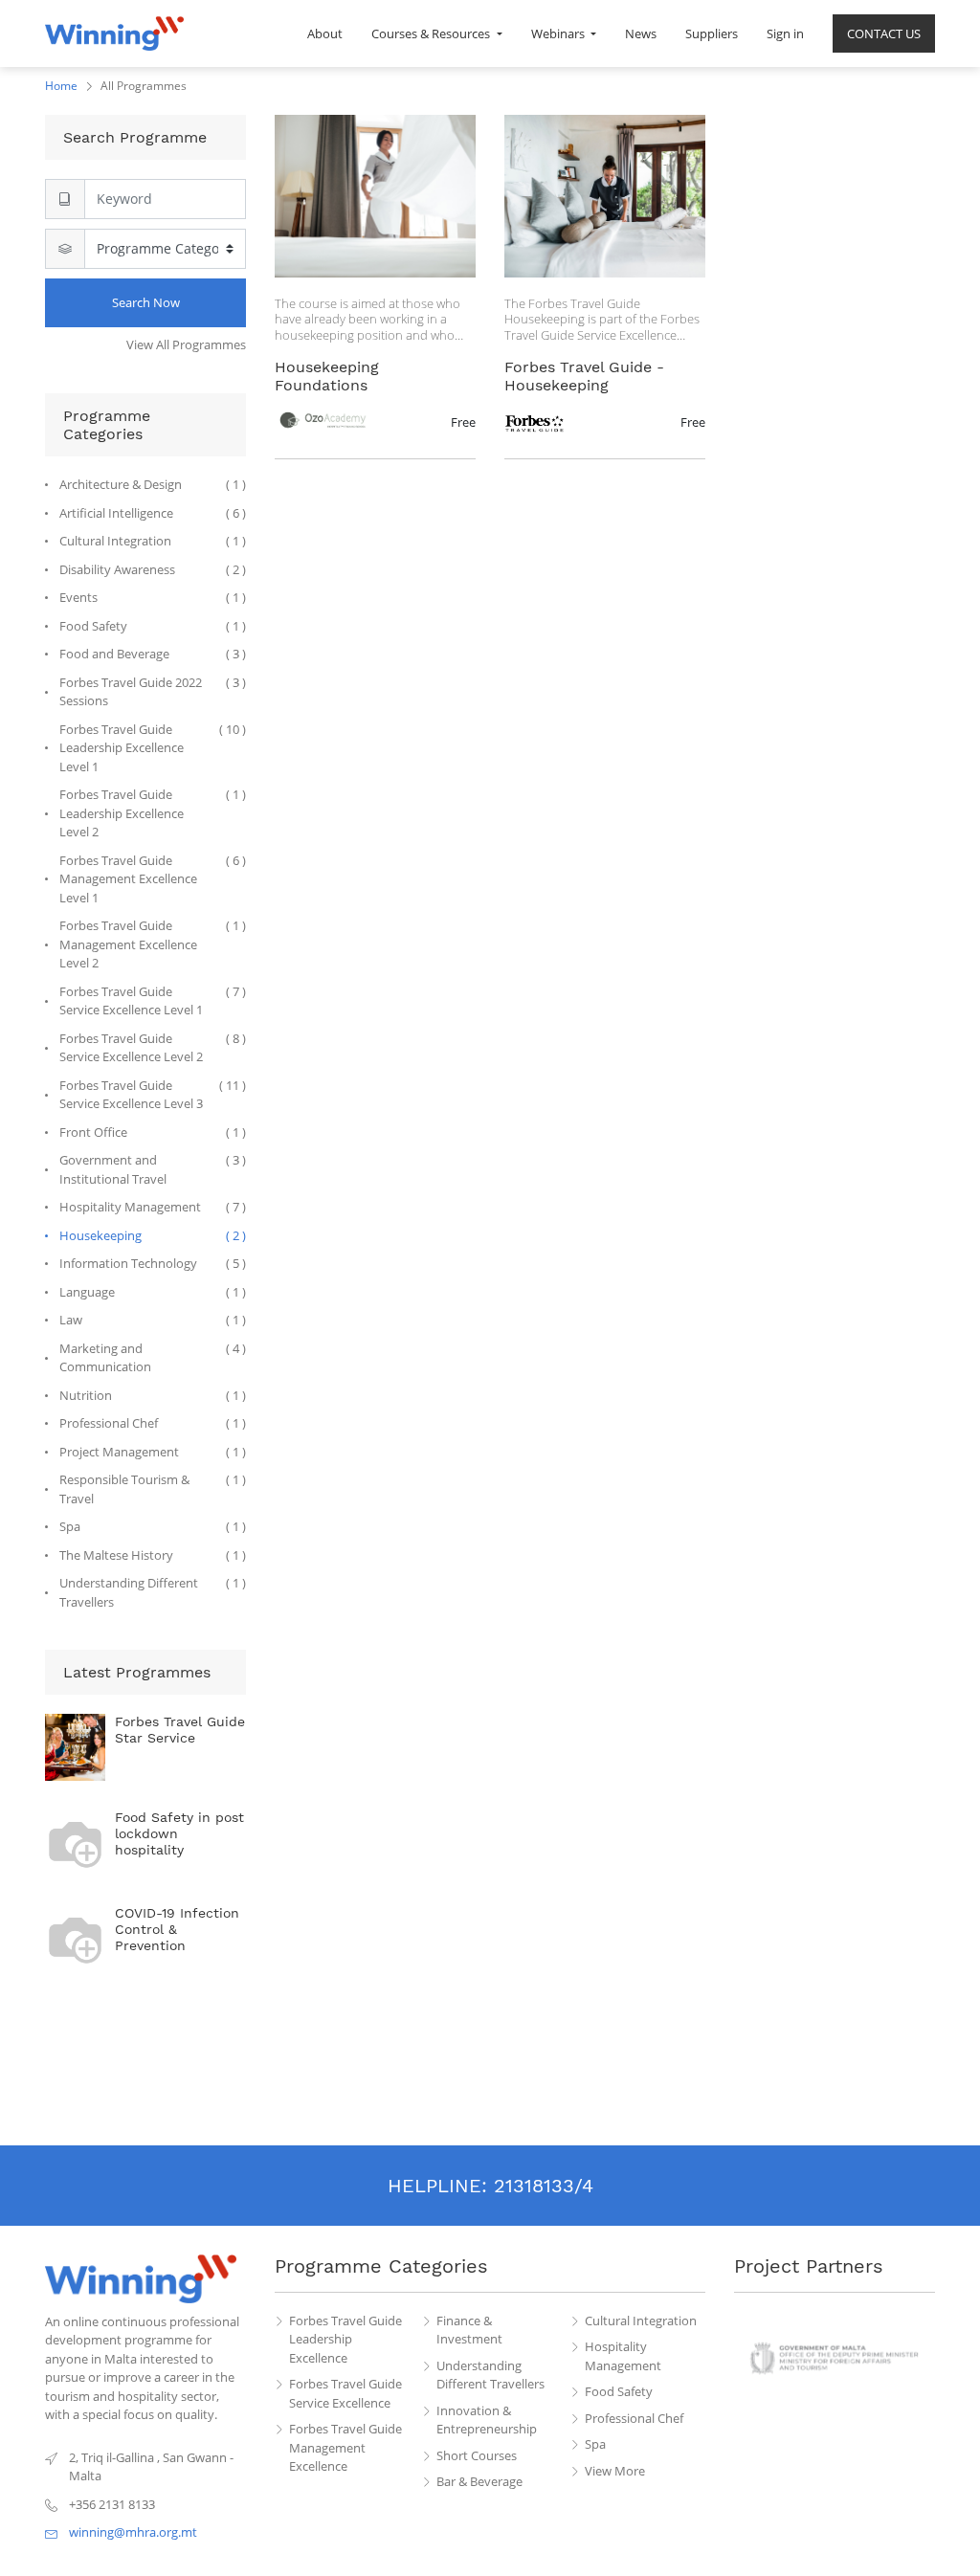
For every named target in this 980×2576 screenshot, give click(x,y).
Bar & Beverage (479, 2481)
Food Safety (619, 2391)
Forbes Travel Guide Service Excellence (345, 2393)
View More (615, 2471)
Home (61, 86)
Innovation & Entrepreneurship (487, 2420)
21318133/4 (544, 2186)
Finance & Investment (469, 2330)
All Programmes (144, 86)
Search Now (146, 302)
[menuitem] (325, 33)
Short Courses (477, 2455)
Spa (595, 2444)
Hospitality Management (623, 2356)
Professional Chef (634, 2418)
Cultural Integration (641, 2321)
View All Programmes (186, 344)
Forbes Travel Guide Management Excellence (345, 2447)
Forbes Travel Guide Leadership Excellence (345, 2339)
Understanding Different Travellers (490, 2375)
